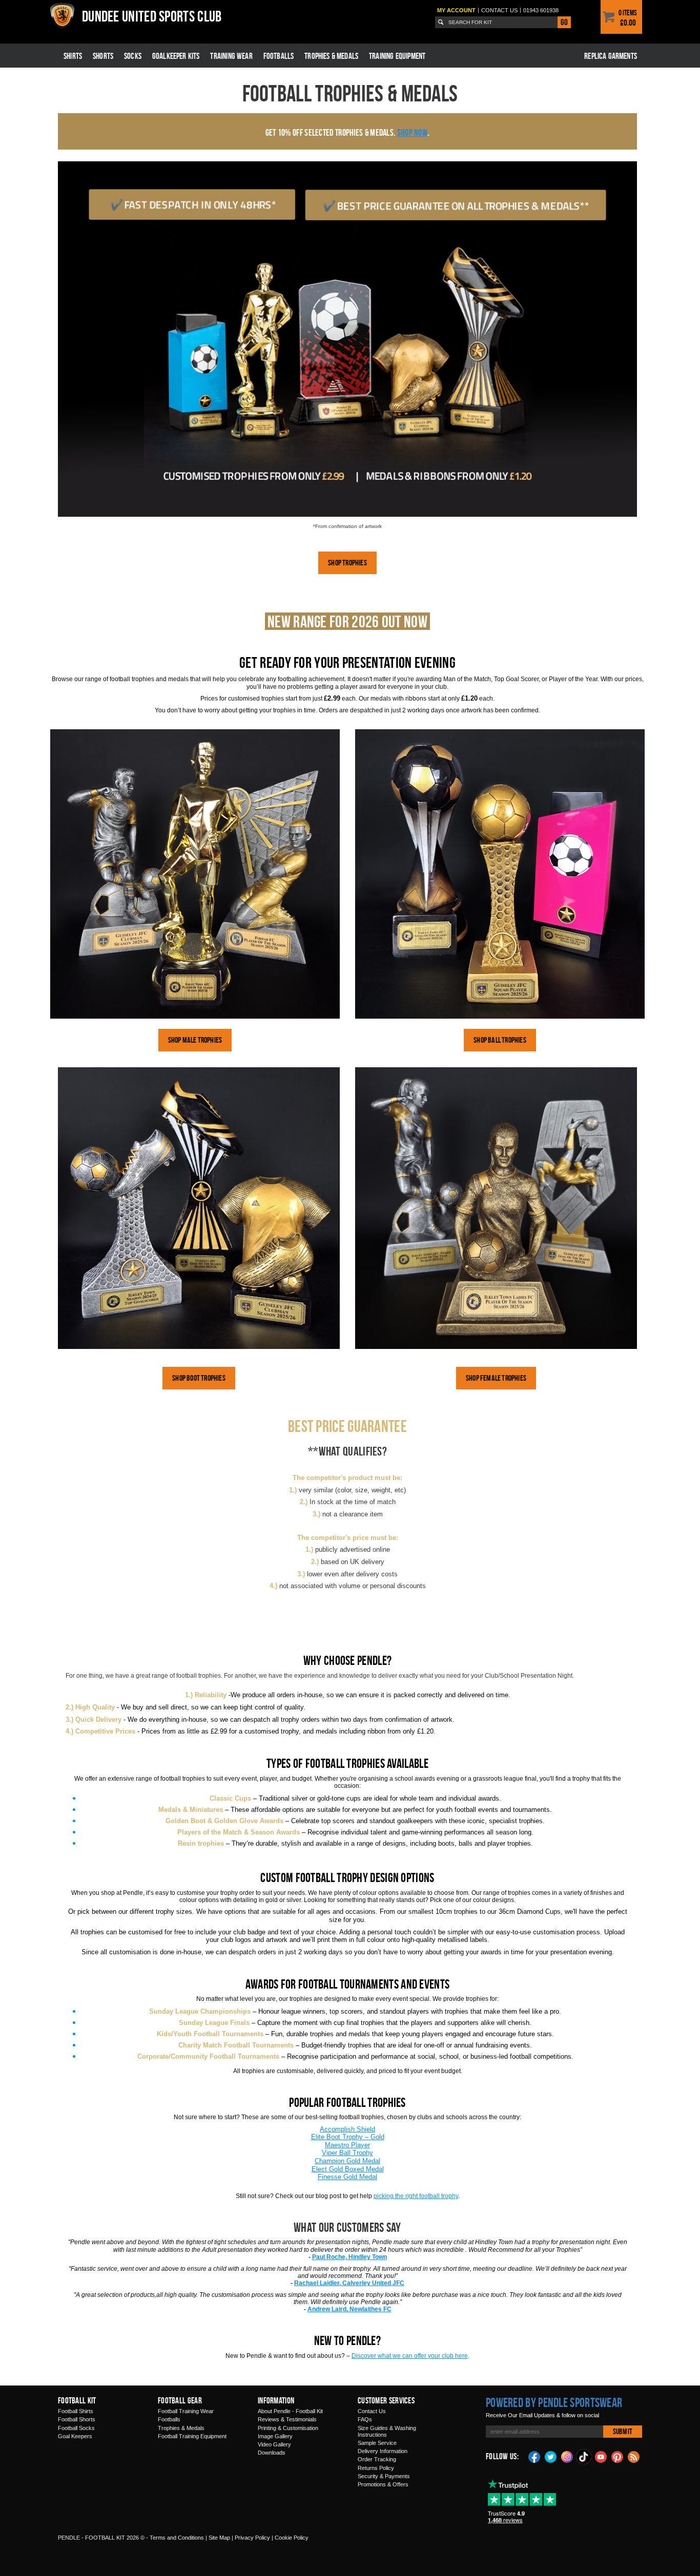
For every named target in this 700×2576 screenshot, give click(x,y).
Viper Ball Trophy (347, 2153)
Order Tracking (377, 2459)
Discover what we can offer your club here (410, 2356)
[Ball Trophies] (500, 874)
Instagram (567, 2456)
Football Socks (76, 2428)
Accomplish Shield (347, 2129)
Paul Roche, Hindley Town (349, 2257)
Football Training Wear (186, 2411)
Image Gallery (275, 2436)
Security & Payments (384, 2476)
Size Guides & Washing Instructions (387, 2431)
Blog (634, 2456)
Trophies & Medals (331, 56)
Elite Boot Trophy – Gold (348, 2137)
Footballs (279, 56)
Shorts (103, 56)
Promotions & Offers (383, 2484)
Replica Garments (611, 56)
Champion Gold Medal (347, 2161)
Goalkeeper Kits (176, 56)
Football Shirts (76, 2411)
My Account (456, 10)
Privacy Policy (252, 2538)
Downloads (272, 2453)
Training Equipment (397, 56)
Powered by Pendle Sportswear (554, 2402)
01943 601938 (541, 10)
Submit (623, 2431)
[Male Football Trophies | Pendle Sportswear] (195, 874)
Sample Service (377, 2443)
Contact (499, 10)
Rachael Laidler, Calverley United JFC (349, 2283)
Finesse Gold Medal (347, 2177)
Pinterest (617, 2456)
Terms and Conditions (177, 2538)
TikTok (584, 2457)
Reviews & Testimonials (287, 2419)
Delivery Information (383, 2451)
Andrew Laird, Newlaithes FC (349, 2309)
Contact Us (372, 2411)
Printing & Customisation (288, 2428)
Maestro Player (347, 2145)
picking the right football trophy (416, 2196)
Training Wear (231, 56)
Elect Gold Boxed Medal (348, 2169)
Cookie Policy (292, 2538)
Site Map (219, 2538)
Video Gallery (274, 2444)
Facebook (534, 2456)
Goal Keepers (75, 2436)
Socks (133, 56)
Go (564, 22)
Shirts (73, 56)
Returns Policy (376, 2468)
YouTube (601, 2456)
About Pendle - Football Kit (290, 2411)
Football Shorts (77, 2419)
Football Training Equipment (192, 2436)
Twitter (551, 2456)
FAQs (365, 2419)
